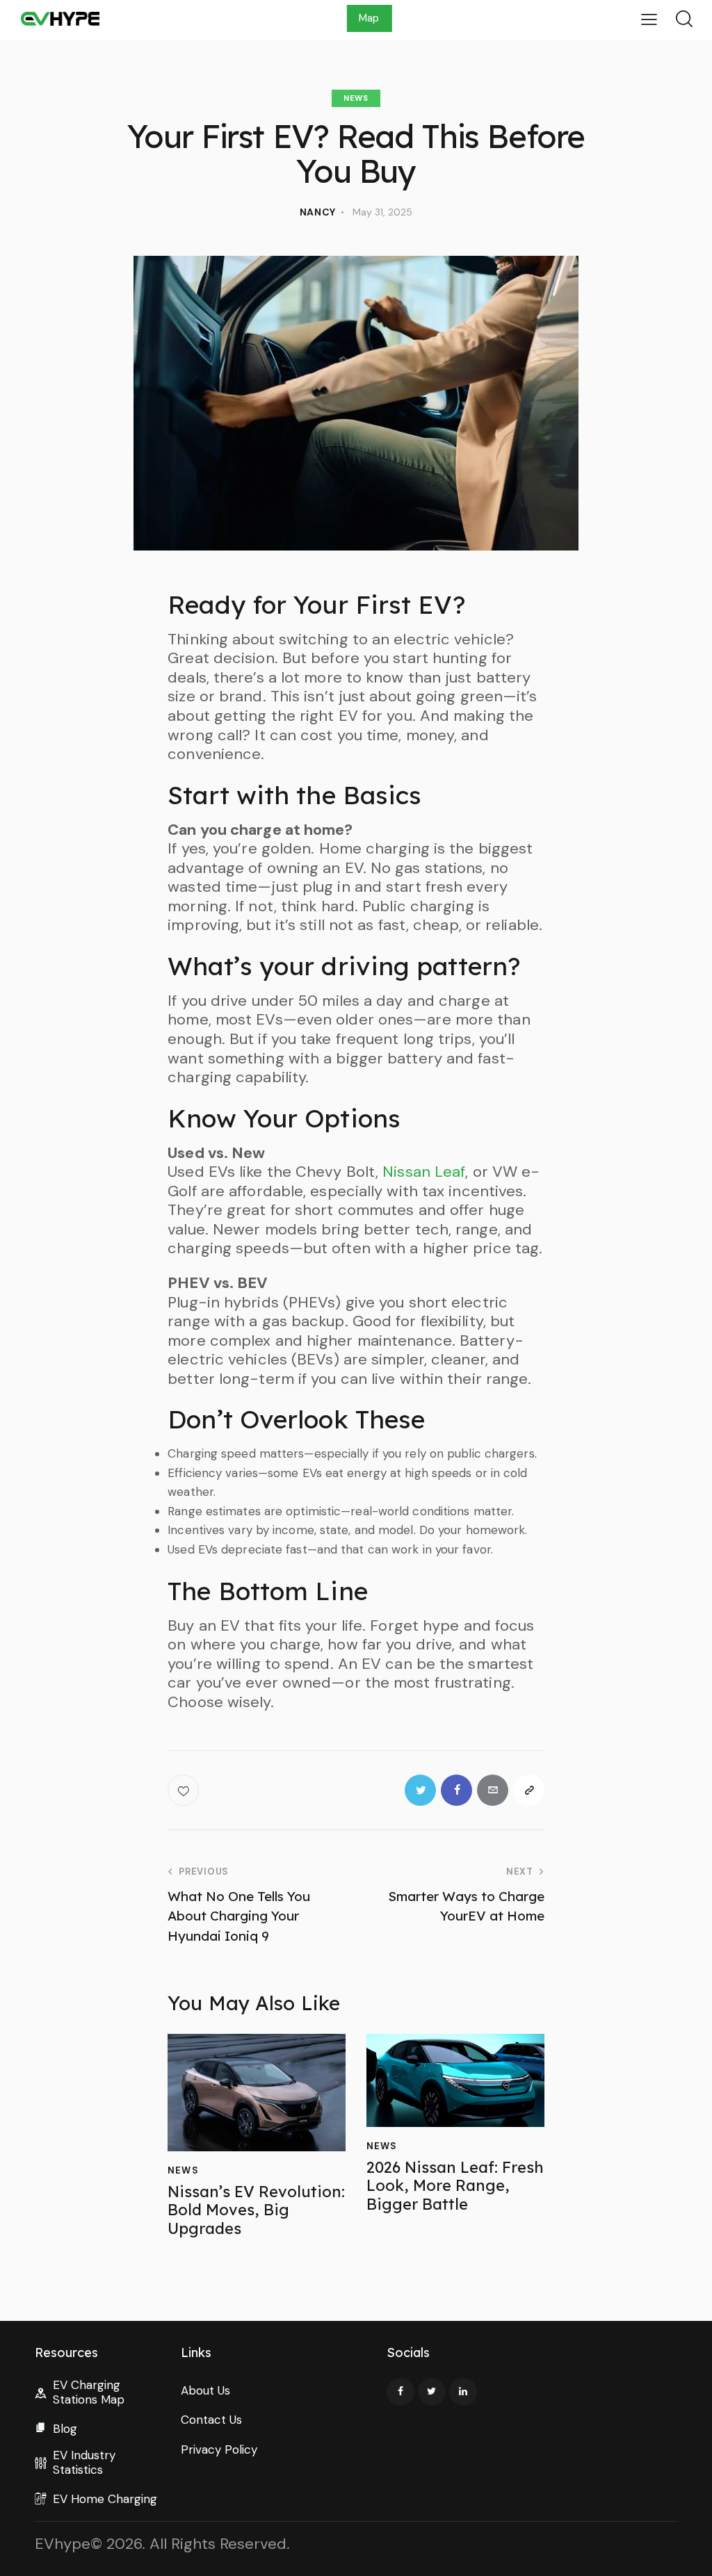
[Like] (185, 1790)
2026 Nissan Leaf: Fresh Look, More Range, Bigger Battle (455, 2186)
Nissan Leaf (424, 1172)
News (356, 98)
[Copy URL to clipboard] (529, 1790)
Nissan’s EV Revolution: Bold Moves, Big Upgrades (256, 2210)
